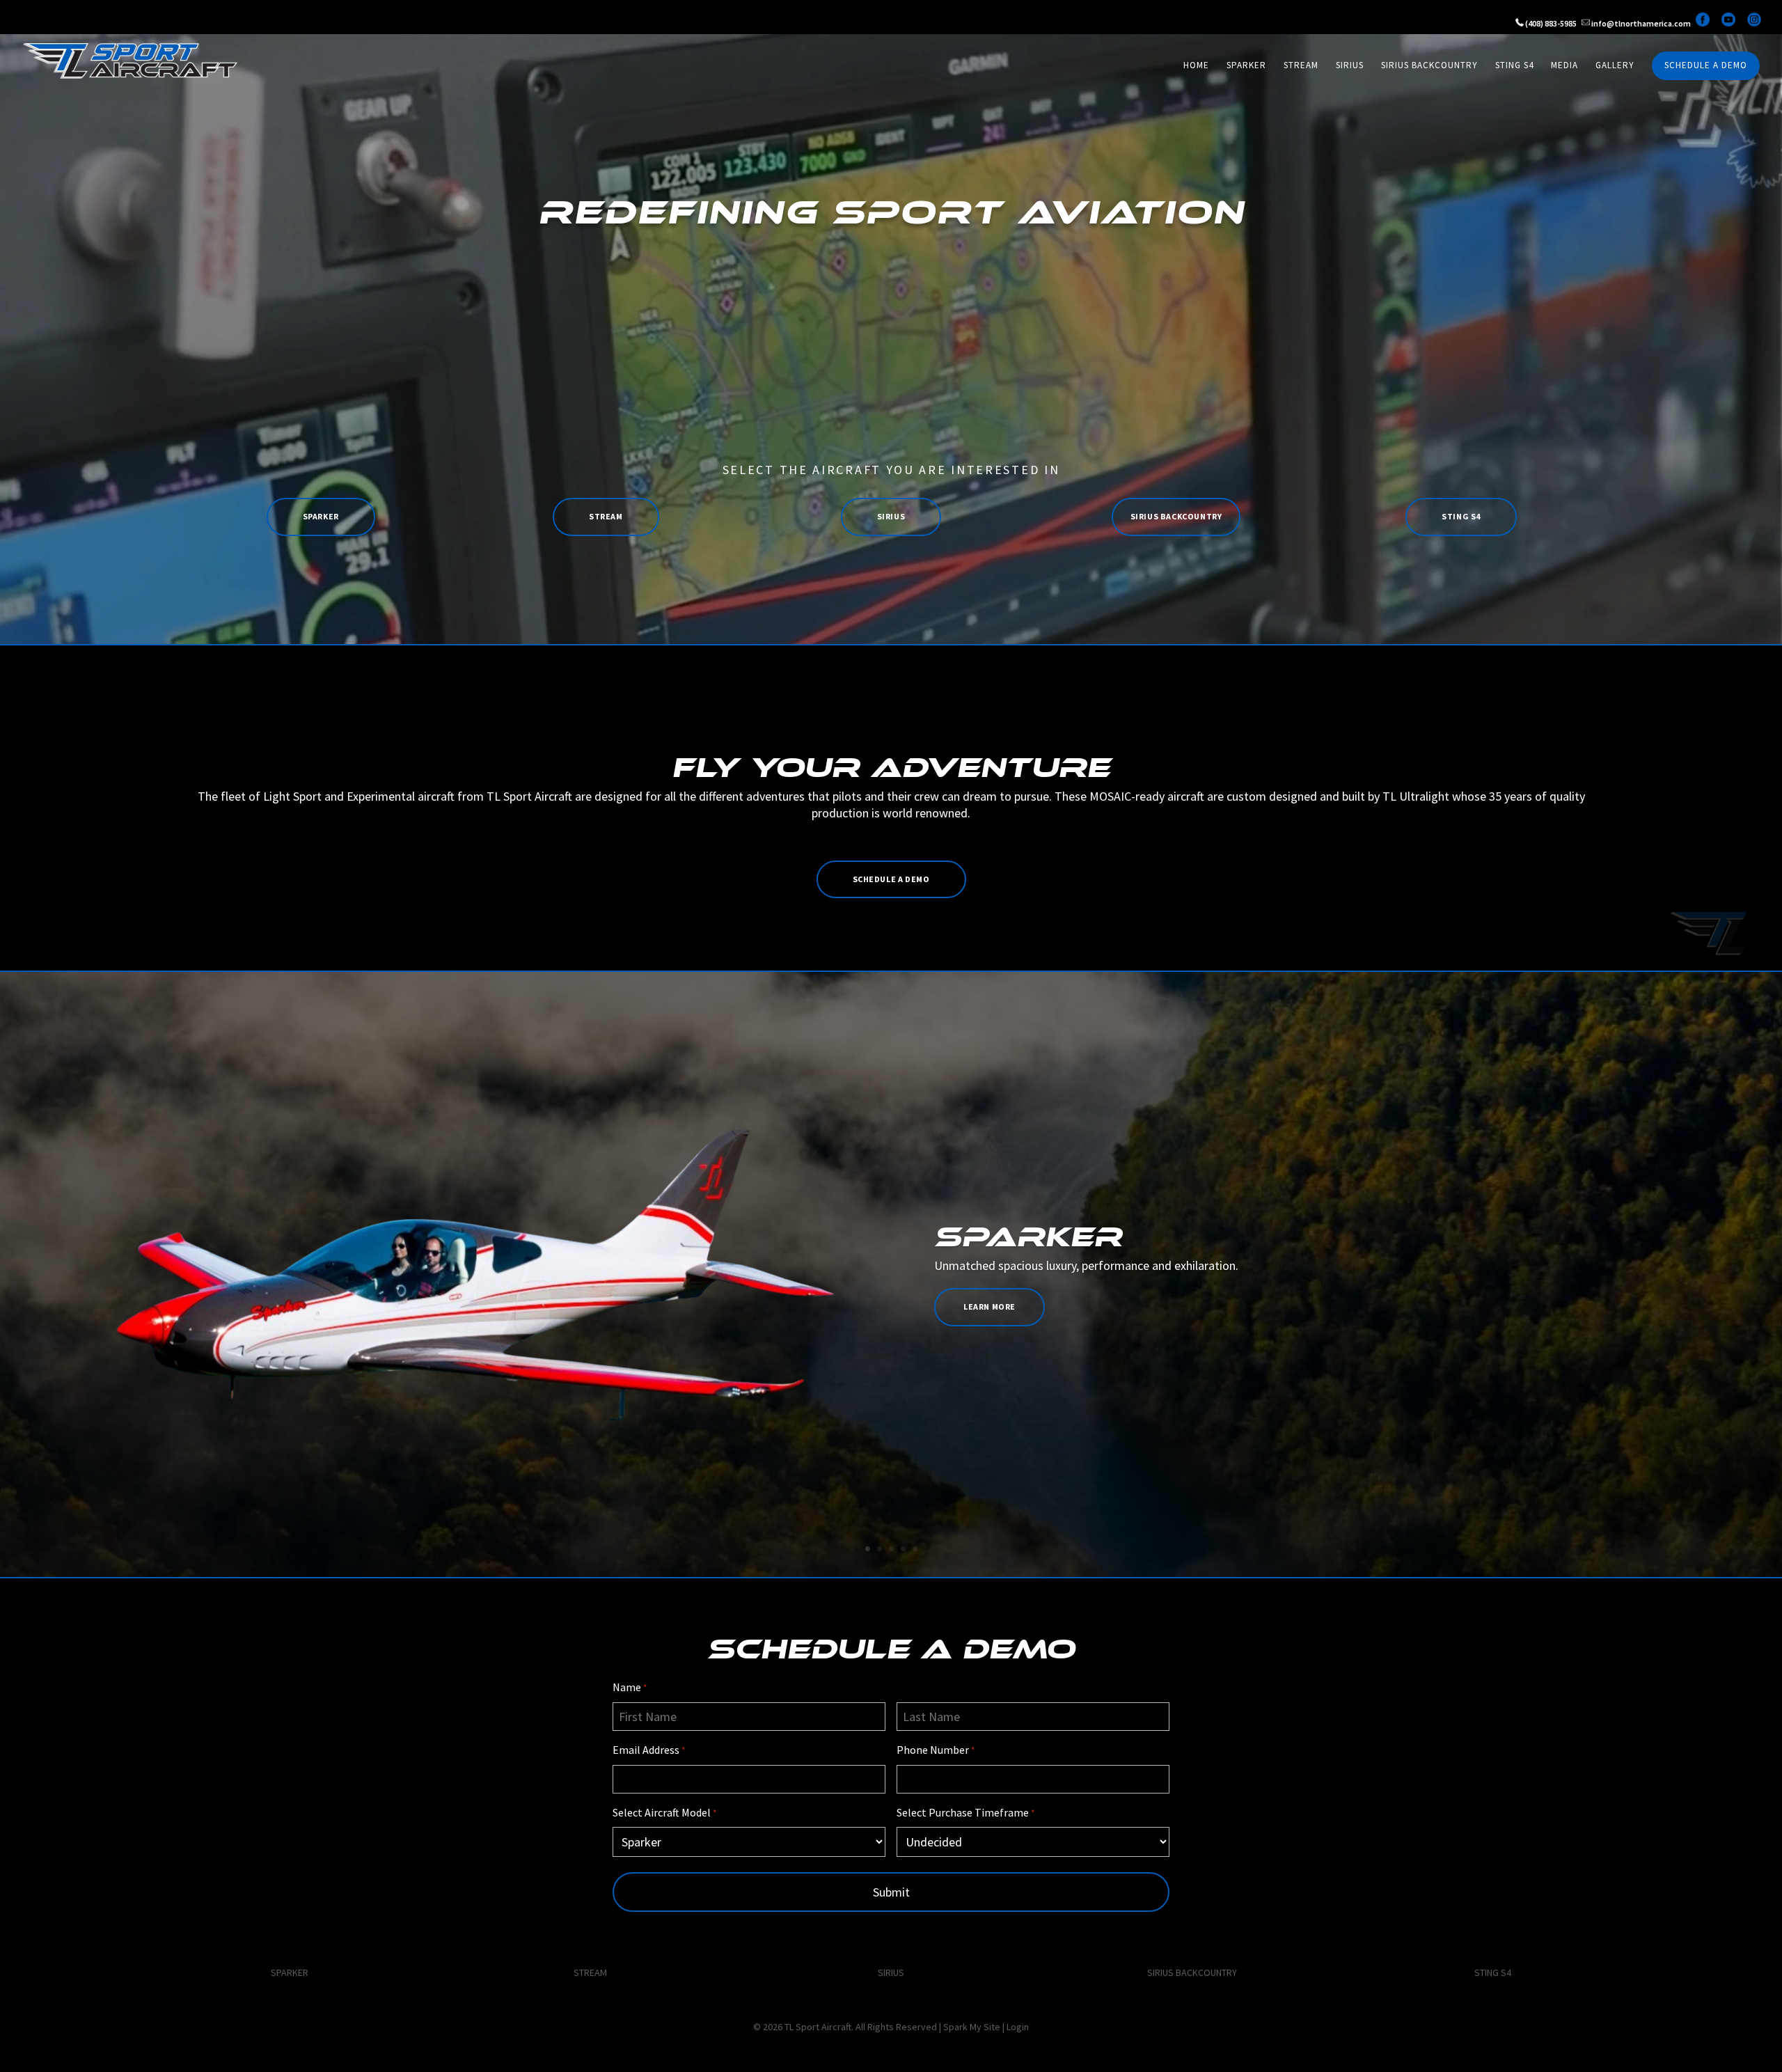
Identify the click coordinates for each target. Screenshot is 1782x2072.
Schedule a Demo (1706, 66)
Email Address (649, 1750)
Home (1196, 66)
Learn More (989, 1306)
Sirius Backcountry (1429, 66)
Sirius (1350, 66)
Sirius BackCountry (1176, 516)
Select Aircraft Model (664, 1812)
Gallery (1615, 66)
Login (1018, 2027)
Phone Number (936, 1750)
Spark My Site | (975, 2027)
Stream (1301, 66)
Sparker (1246, 66)
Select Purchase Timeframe (965, 1812)
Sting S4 (1514, 66)
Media (1564, 66)
